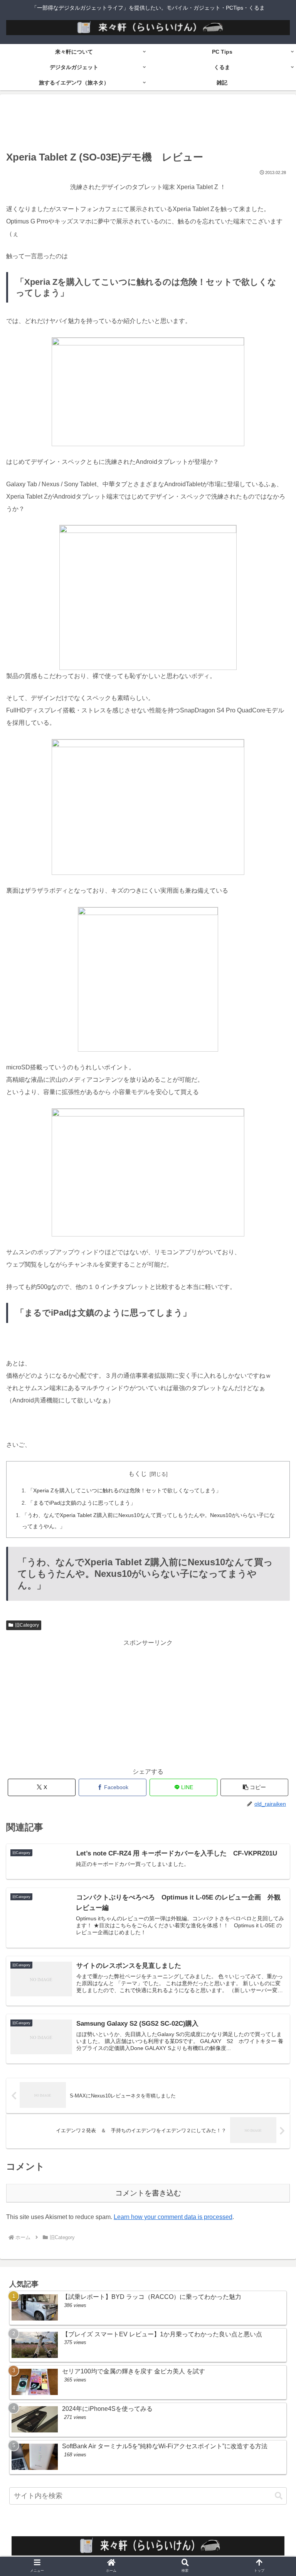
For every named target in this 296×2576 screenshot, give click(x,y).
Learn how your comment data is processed (173, 2217)
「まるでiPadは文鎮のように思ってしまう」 (82, 1503)
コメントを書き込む (148, 2193)
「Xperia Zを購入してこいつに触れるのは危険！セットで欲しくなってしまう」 (124, 1490)
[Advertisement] (148, 124)
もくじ (138, 1474)
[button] (255, 1787)
